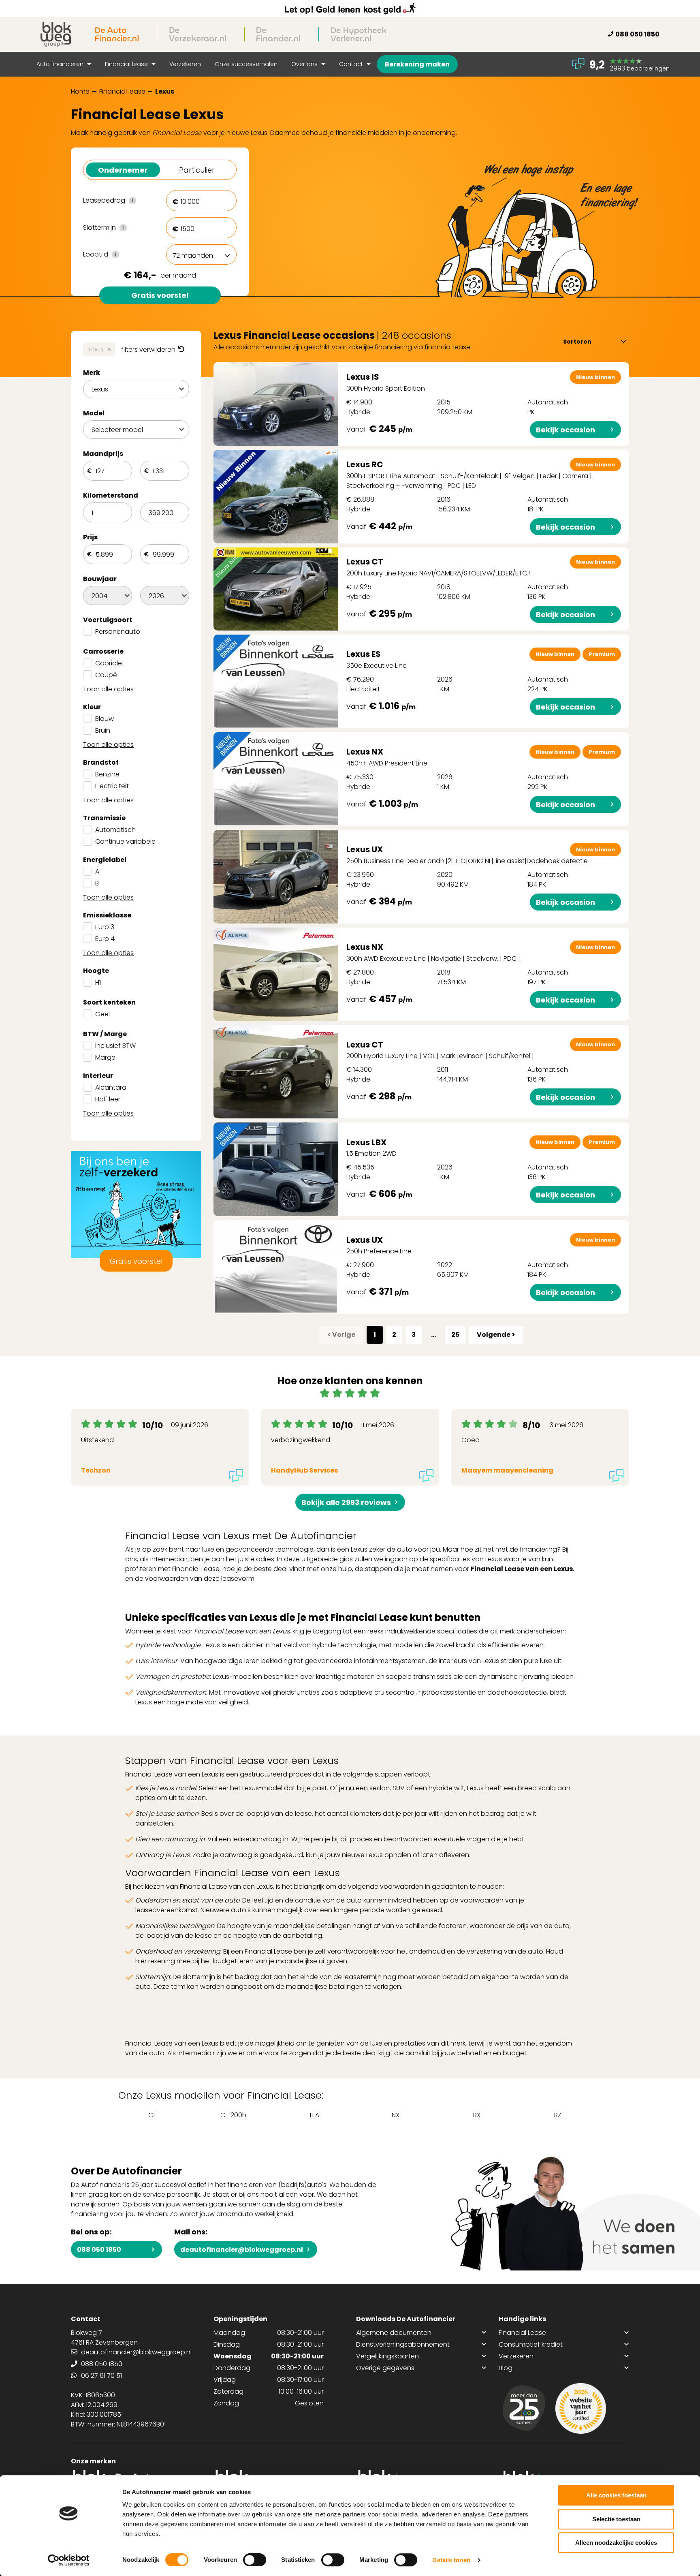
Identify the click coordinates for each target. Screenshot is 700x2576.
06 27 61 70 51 (101, 2376)
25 (455, 1335)
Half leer (108, 1099)
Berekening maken (417, 64)
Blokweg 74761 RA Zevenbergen (104, 2338)
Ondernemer (123, 170)
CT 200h (233, 2115)
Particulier (197, 170)
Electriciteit (112, 786)
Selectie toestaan (616, 2519)
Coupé (106, 675)
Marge (105, 1057)
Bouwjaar (100, 579)
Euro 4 (105, 939)
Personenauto (118, 632)
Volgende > (496, 1335)
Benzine (107, 774)
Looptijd (118, 254)
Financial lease (127, 64)
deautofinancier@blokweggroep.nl (242, 2250)
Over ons (305, 64)
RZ (558, 2115)
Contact (352, 64)
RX (477, 2115)
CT (153, 2115)
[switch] (255, 2560)
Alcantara (111, 1087)
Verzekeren (185, 64)
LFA (315, 2115)
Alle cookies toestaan (616, 2495)
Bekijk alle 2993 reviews (346, 1502)
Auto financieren (61, 64)
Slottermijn (118, 228)
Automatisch (115, 830)
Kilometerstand (111, 495)
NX (396, 2115)
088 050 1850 (637, 34)
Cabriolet (110, 663)
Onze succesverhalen (246, 64)
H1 (98, 982)
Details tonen (451, 2560)
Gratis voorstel (160, 295)
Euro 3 (105, 927)
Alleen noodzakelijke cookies (616, 2543)
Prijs (90, 537)
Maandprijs (103, 454)
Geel (102, 1014)
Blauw (105, 719)
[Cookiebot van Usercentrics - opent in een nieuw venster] (69, 2560)
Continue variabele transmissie (125, 846)
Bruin (103, 730)
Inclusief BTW (115, 1046)
